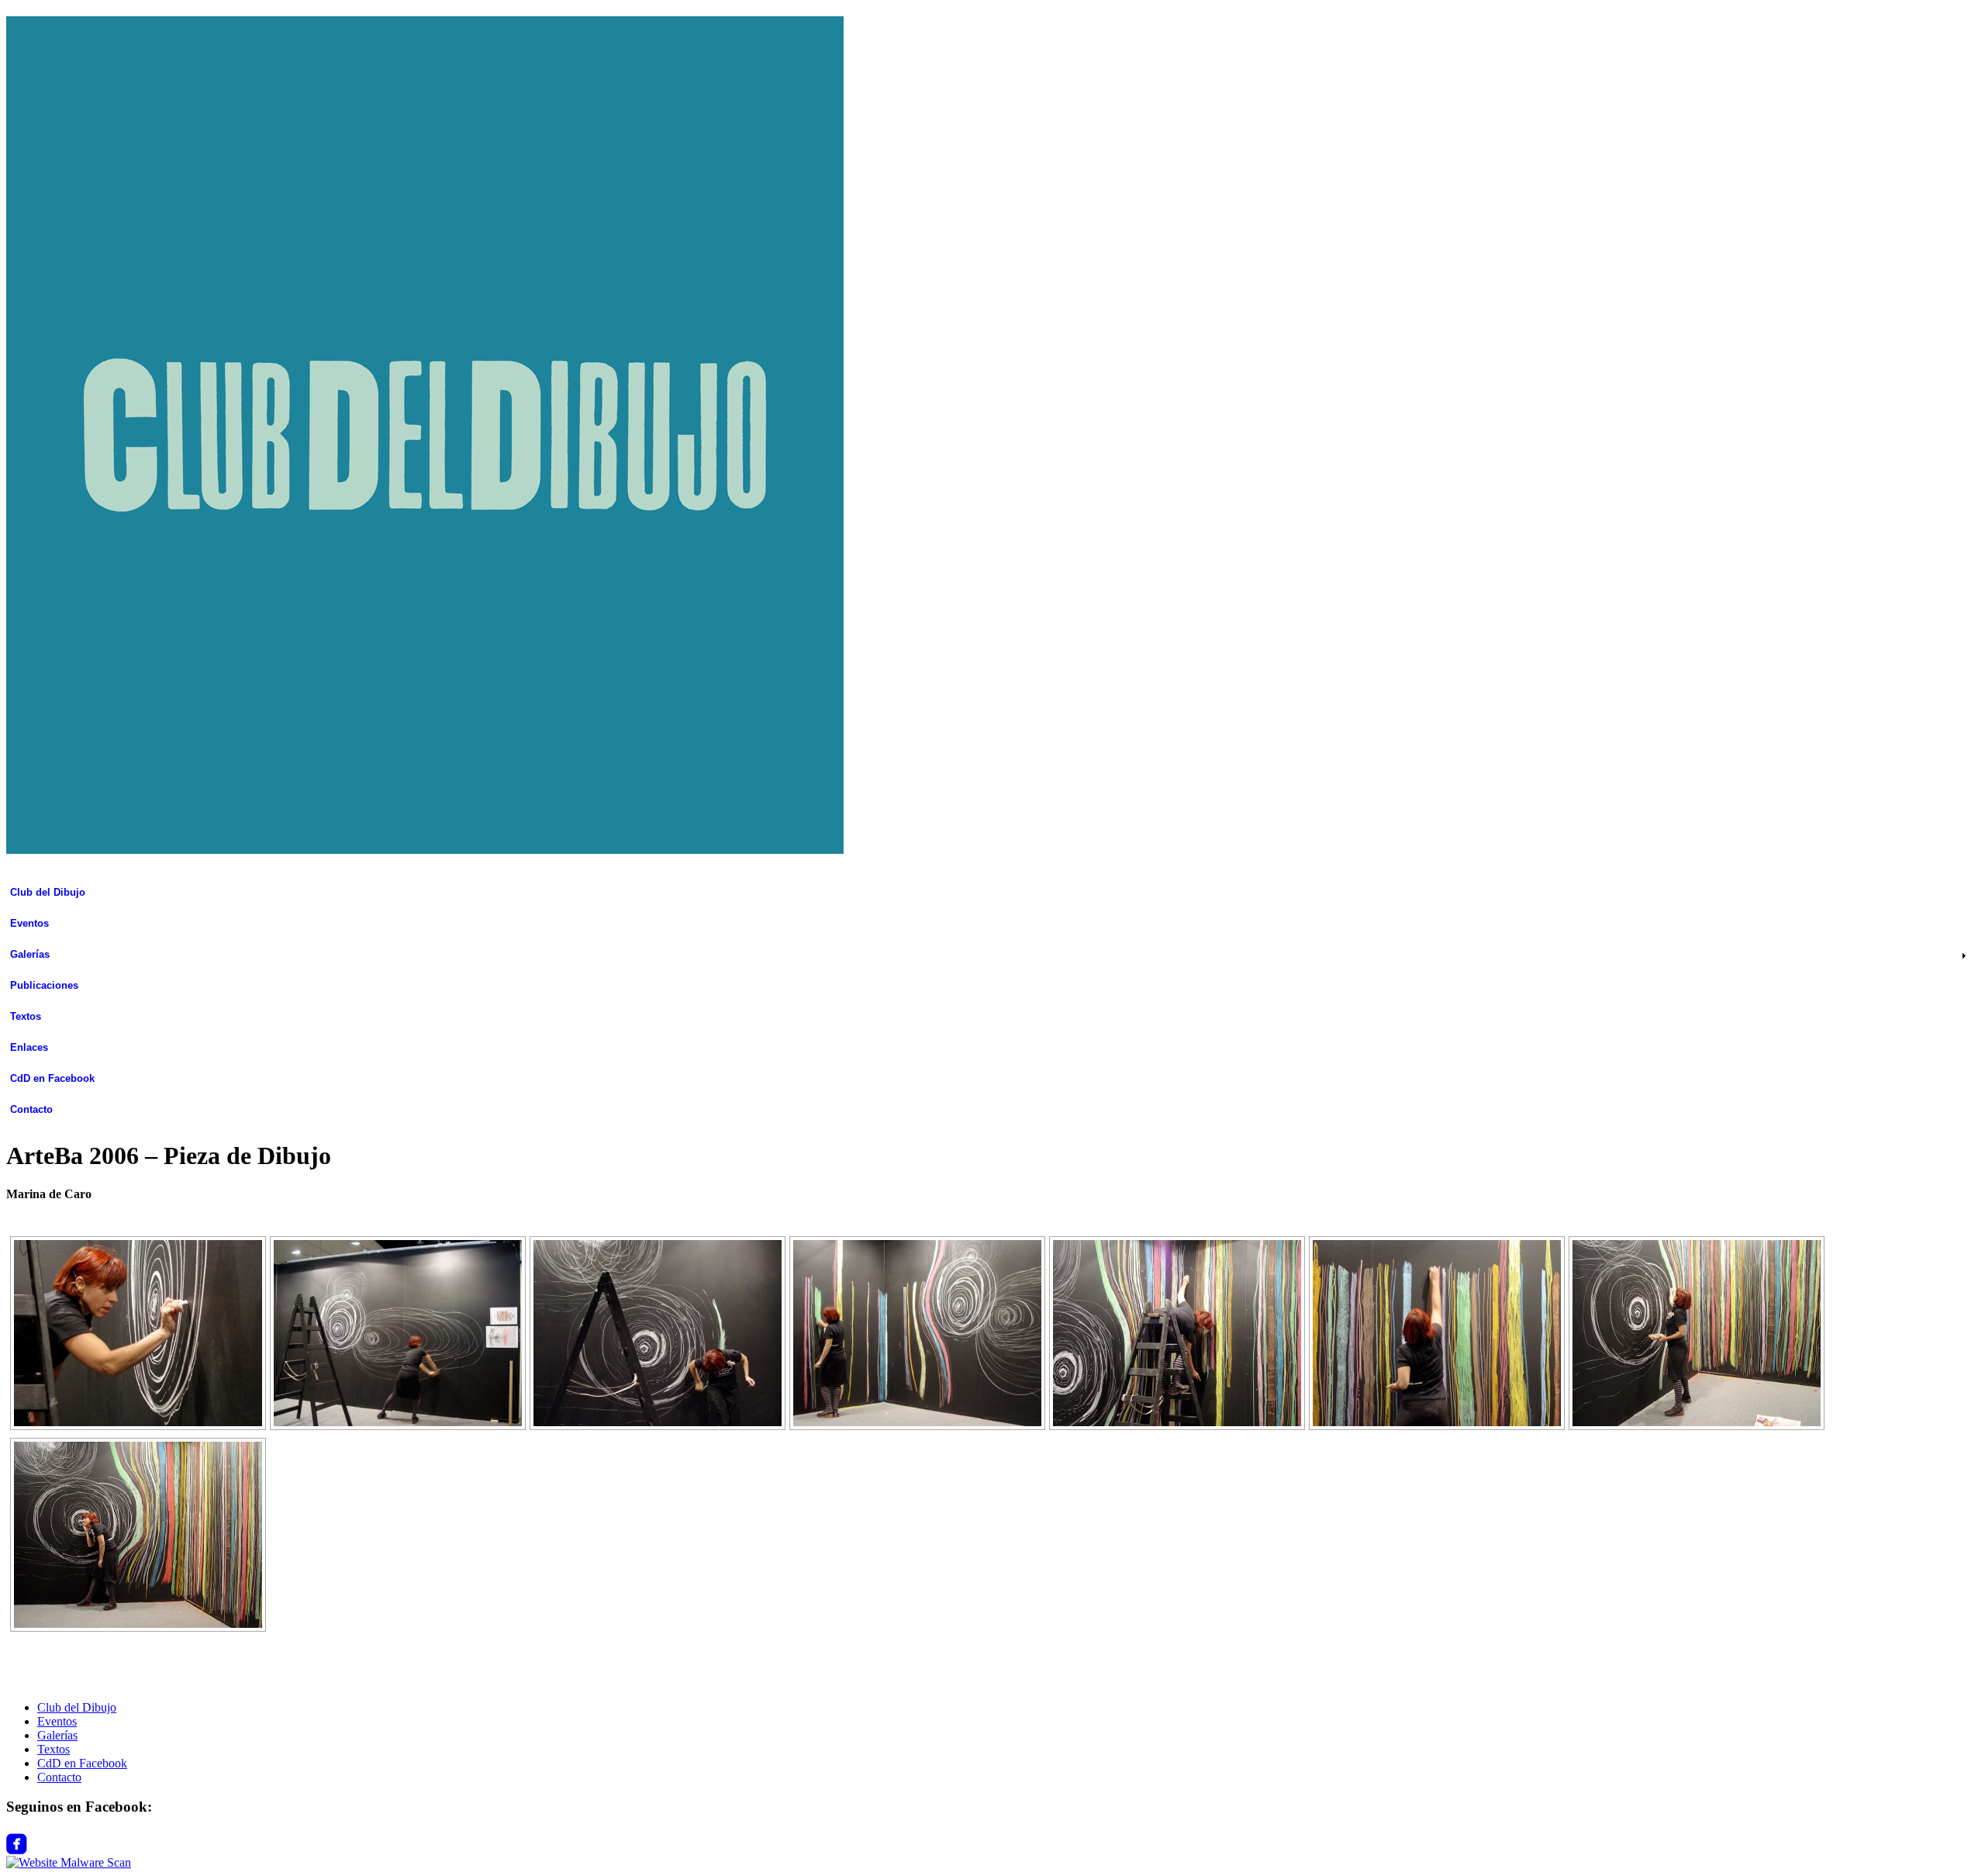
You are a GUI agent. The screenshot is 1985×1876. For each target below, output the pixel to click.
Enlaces (29, 1047)
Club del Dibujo (48, 892)
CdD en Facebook (52, 1078)
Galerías (30, 954)
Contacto (31, 1109)
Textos (26, 1016)
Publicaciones (44, 985)
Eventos (29, 923)
